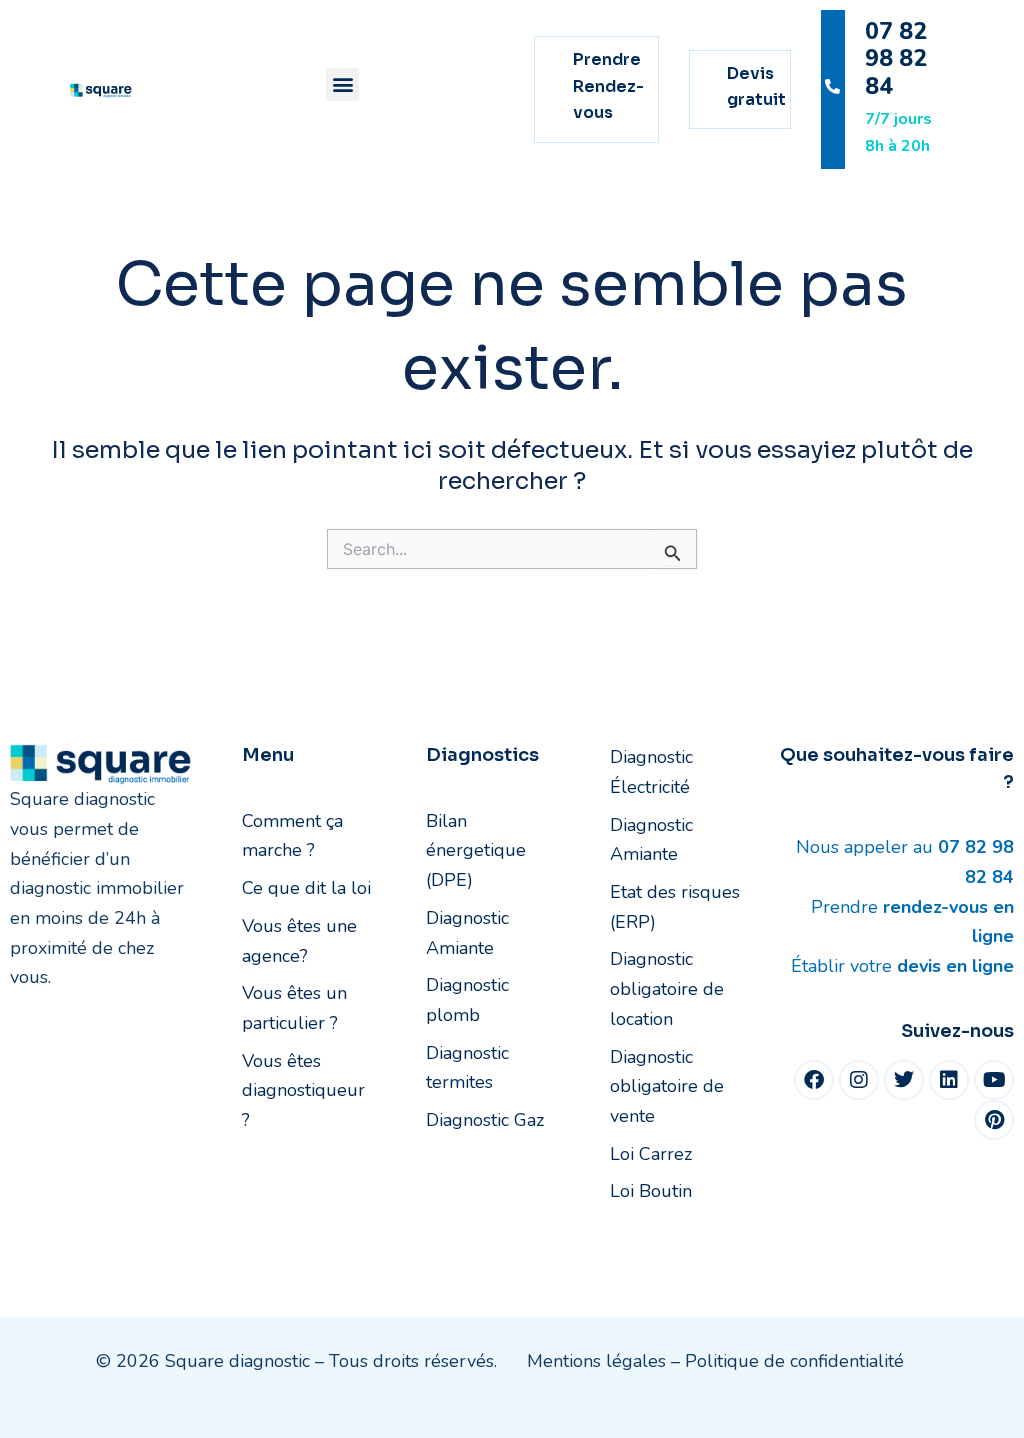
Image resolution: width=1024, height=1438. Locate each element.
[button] (342, 84)
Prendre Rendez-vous (608, 86)
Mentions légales (596, 1361)
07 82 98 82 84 (896, 59)
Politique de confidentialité (794, 1361)
